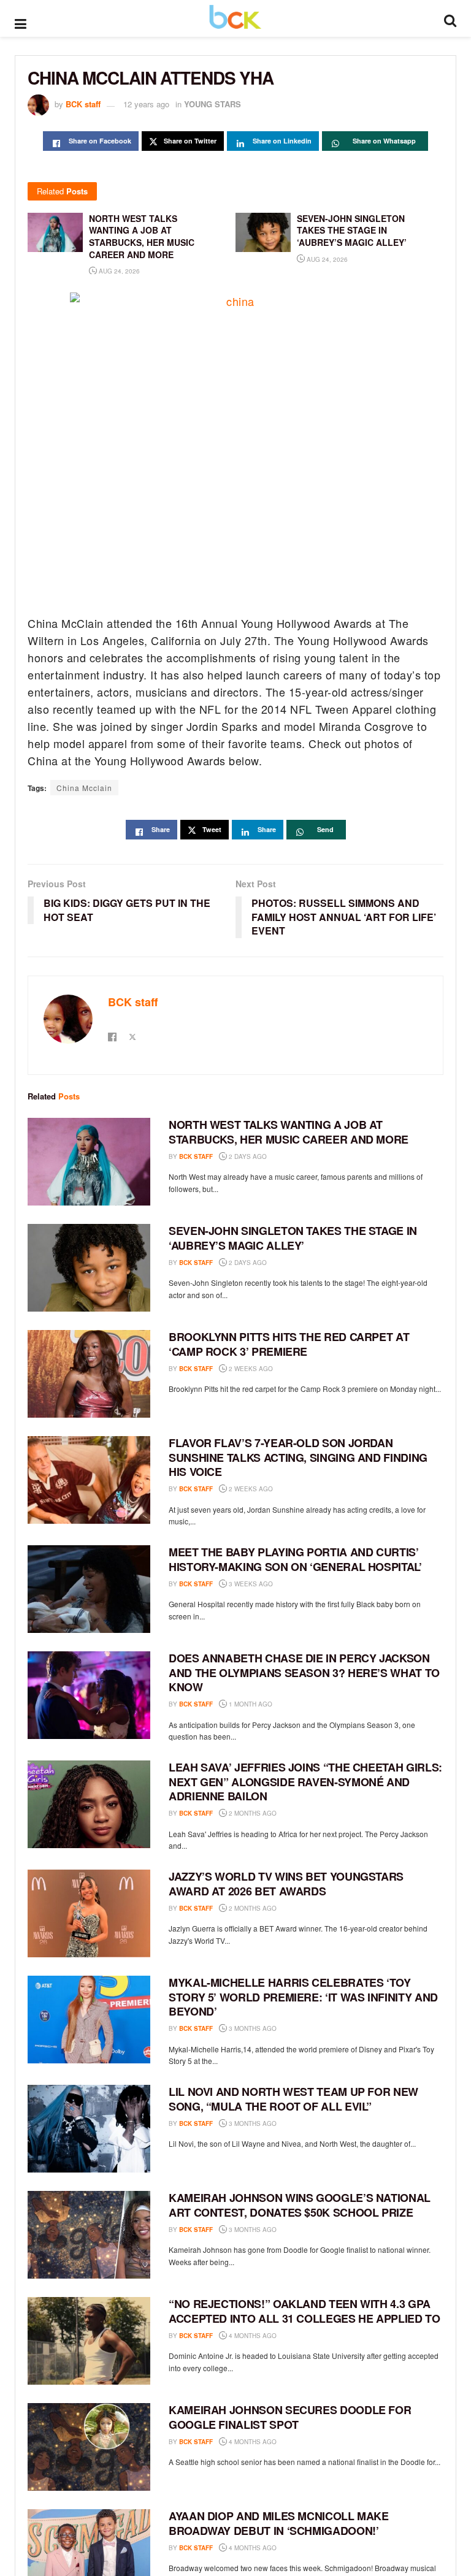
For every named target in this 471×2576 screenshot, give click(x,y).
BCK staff (83, 104)
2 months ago (252, 1813)
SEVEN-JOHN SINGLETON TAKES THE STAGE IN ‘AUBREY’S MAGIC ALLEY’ (293, 1238)
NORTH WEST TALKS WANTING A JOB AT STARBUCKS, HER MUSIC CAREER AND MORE (289, 1132)
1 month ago (250, 1704)
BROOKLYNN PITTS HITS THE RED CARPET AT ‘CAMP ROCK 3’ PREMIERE (289, 1344)
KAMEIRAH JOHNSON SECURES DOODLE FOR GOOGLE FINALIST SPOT (290, 2417)
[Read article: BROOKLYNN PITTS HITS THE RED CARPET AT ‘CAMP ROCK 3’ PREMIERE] (89, 1374)
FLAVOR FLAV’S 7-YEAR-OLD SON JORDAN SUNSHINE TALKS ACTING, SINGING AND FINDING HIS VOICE (298, 1457)
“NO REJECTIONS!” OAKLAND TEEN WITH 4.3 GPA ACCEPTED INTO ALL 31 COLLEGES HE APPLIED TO (304, 2311)
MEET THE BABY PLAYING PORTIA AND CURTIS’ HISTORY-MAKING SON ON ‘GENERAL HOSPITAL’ (295, 1559)
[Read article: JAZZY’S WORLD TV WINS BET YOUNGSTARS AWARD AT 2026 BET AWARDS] (89, 1913)
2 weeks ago (250, 1369)
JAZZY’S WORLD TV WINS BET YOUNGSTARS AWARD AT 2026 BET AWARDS (286, 1883)
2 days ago (247, 1156)
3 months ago (252, 2028)
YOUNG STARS (213, 104)
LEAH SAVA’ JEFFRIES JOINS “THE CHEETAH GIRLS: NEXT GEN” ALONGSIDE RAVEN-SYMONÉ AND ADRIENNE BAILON (305, 1782)
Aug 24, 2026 (118, 271)
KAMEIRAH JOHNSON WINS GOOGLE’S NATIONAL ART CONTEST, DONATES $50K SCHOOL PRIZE (300, 2205)
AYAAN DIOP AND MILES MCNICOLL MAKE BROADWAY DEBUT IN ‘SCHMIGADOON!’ (279, 2523)
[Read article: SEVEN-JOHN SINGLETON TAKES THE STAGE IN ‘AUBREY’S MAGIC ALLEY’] (89, 1268)
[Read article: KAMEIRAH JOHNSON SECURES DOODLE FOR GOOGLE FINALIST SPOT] (89, 2447)
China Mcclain (84, 788)
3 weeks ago (250, 1584)
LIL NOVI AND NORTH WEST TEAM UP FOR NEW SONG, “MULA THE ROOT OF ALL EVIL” (293, 2099)
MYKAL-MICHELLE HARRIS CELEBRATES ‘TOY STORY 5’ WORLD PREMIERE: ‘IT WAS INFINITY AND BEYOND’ (303, 1997)
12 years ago (146, 104)
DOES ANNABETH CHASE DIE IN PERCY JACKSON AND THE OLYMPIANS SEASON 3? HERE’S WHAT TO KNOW (304, 1672)
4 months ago (252, 2336)
